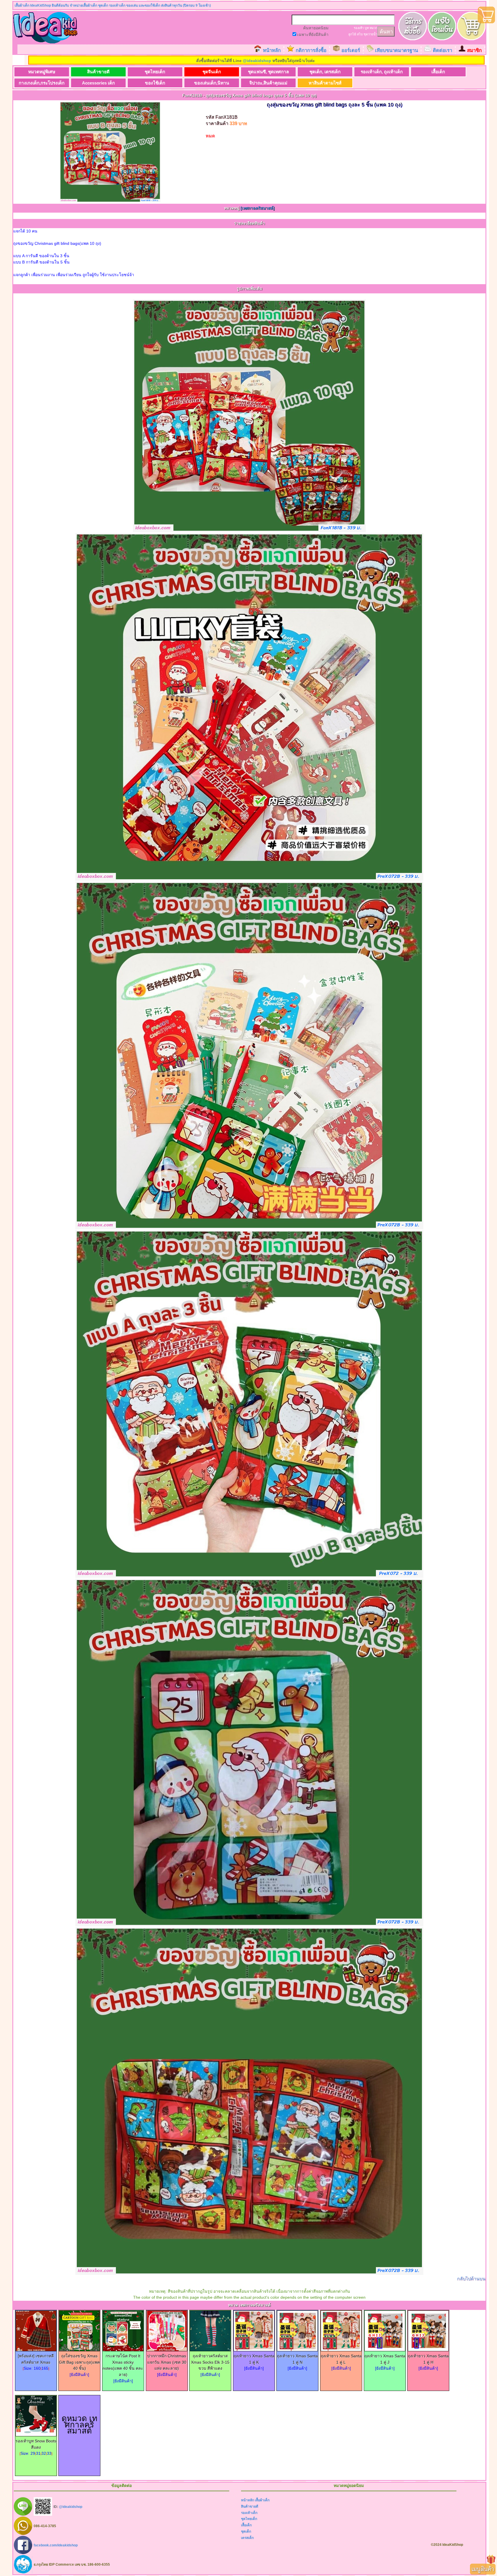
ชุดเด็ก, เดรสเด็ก (325, 72)
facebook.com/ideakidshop (56, 2545)
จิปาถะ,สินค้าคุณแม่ (268, 83)
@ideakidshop (257, 61)
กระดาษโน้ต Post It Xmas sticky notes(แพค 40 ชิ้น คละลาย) (123, 2365)
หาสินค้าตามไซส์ (325, 83)
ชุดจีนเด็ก (212, 72)
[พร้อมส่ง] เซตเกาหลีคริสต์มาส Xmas (36, 2359)
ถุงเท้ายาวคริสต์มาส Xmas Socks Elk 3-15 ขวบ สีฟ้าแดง (210, 2362)
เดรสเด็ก (247, 2538)
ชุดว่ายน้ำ (370, 34)
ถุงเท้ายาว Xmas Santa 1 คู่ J (385, 2359)
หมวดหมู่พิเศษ (42, 72)
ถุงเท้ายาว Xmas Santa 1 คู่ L (341, 2359)
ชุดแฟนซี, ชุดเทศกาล (268, 72)
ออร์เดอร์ (351, 50)
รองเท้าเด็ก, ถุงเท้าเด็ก (382, 72)
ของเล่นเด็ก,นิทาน (212, 83)
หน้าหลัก (272, 50)
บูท (367, 28)
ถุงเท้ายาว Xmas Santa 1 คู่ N (297, 2359)
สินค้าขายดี (98, 72)
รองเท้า (359, 28)
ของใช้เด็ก (155, 83)
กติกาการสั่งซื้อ (311, 50)
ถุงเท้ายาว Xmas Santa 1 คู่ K (254, 2359)
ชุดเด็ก (246, 2531)
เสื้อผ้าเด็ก (262, 2500)
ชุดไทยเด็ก (155, 72)
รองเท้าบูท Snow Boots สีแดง (36, 2444)
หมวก (373, 28)
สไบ (360, 34)
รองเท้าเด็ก (249, 2513)
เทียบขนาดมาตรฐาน (396, 50)
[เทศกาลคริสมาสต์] (258, 208)
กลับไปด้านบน (471, 2279)
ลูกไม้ (352, 34)
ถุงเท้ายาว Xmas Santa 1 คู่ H (428, 2359)
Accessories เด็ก (98, 83)
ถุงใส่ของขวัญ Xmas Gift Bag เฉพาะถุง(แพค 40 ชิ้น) (79, 2362)
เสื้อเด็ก (438, 72)
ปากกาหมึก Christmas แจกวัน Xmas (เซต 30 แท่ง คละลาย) (167, 2362)
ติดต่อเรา (442, 50)
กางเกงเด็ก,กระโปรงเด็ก (42, 83)
